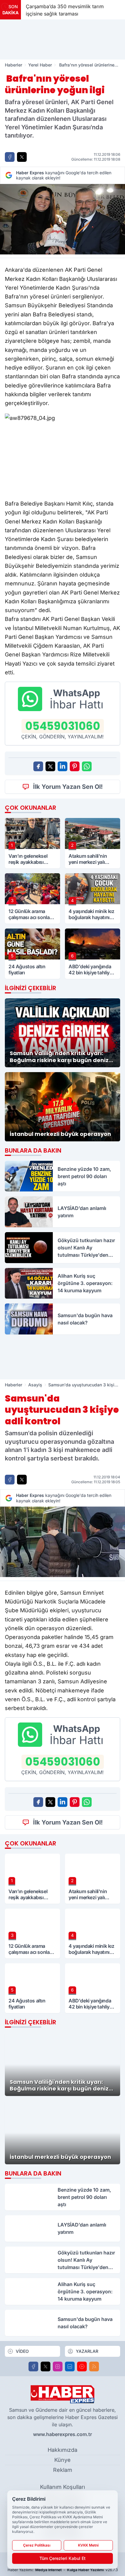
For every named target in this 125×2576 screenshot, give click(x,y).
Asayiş (35, 1385)
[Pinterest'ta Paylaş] (75, 766)
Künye (62, 2460)
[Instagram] (58, 2366)
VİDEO (22, 2351)
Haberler (14, 65)
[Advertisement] (62, 39)
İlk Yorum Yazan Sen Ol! (68, 787)
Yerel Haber (40, 65)
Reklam (63, 2470)
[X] (46, 2366)
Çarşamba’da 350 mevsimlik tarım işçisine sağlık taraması (65, 10)
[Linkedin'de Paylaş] (62, 766)
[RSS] (94, 2366)
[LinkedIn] (70, 2366)
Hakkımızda (62, 2450)
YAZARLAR (87, 2351)
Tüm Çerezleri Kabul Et (62, 2558)
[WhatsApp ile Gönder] (87, 766)
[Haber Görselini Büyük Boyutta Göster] (62, 219)
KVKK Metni (88, 2545)
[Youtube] (82, 2366)
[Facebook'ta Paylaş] (10, 157)
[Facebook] (33, 2366)
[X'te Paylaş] (22, 157)
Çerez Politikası (37, 2545)
